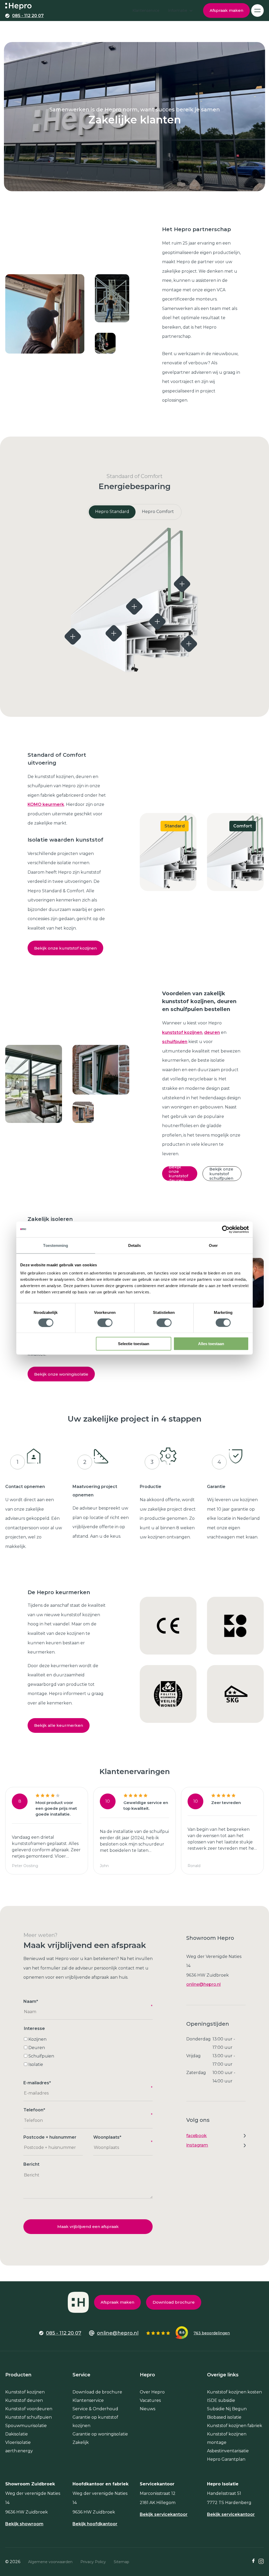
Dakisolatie (17, 2434)
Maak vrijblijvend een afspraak (88, 2227)
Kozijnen (37, 2039)
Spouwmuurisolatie (26, 2426)
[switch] (105, 1323)
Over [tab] (213, 1245)
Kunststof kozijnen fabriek (235, 2426)
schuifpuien (175, 1042)
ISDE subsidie (221, 2400)
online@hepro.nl (203, 1984)
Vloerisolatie (18, 2442)
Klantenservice (88, 2400)
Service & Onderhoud (95, 2409)
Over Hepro (152, 2392)
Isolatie (36, 2064)
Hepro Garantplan (226, 2459)
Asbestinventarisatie (228, 2451)
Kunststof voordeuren (29, 2409)
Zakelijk (81, 2442)
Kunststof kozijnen (25, 2392)
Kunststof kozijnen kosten (234, 2392)
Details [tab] (135, 1245)
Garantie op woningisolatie (100, 2434)
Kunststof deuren (24, 2400)
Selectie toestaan (134, 1344)
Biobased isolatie (224, 2417)
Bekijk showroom (24, 2524)
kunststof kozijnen (182, 1032)
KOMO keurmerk (46, 804)
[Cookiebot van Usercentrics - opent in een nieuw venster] (226, 1229)
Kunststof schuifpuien (29, 2417)
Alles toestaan (211, 1344)
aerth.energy (19, 2451)
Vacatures (150, 2400)
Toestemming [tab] (56, 1245)
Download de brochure (97, 2392)
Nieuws (148, 2409)
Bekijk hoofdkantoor (95, 2524)
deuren (212, 1032)
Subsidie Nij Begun (227, 2409)
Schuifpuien (41, 2056)
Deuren (37, 2048)
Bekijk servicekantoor (164, 2515)
